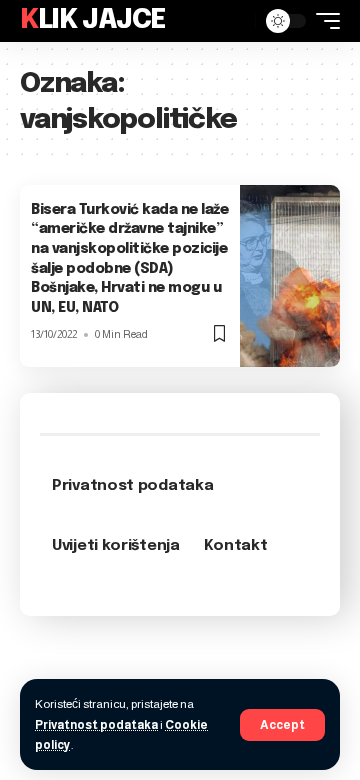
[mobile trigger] (323, 21)
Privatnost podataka (96, 725)
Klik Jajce (93, 20)
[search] (235, 21)
